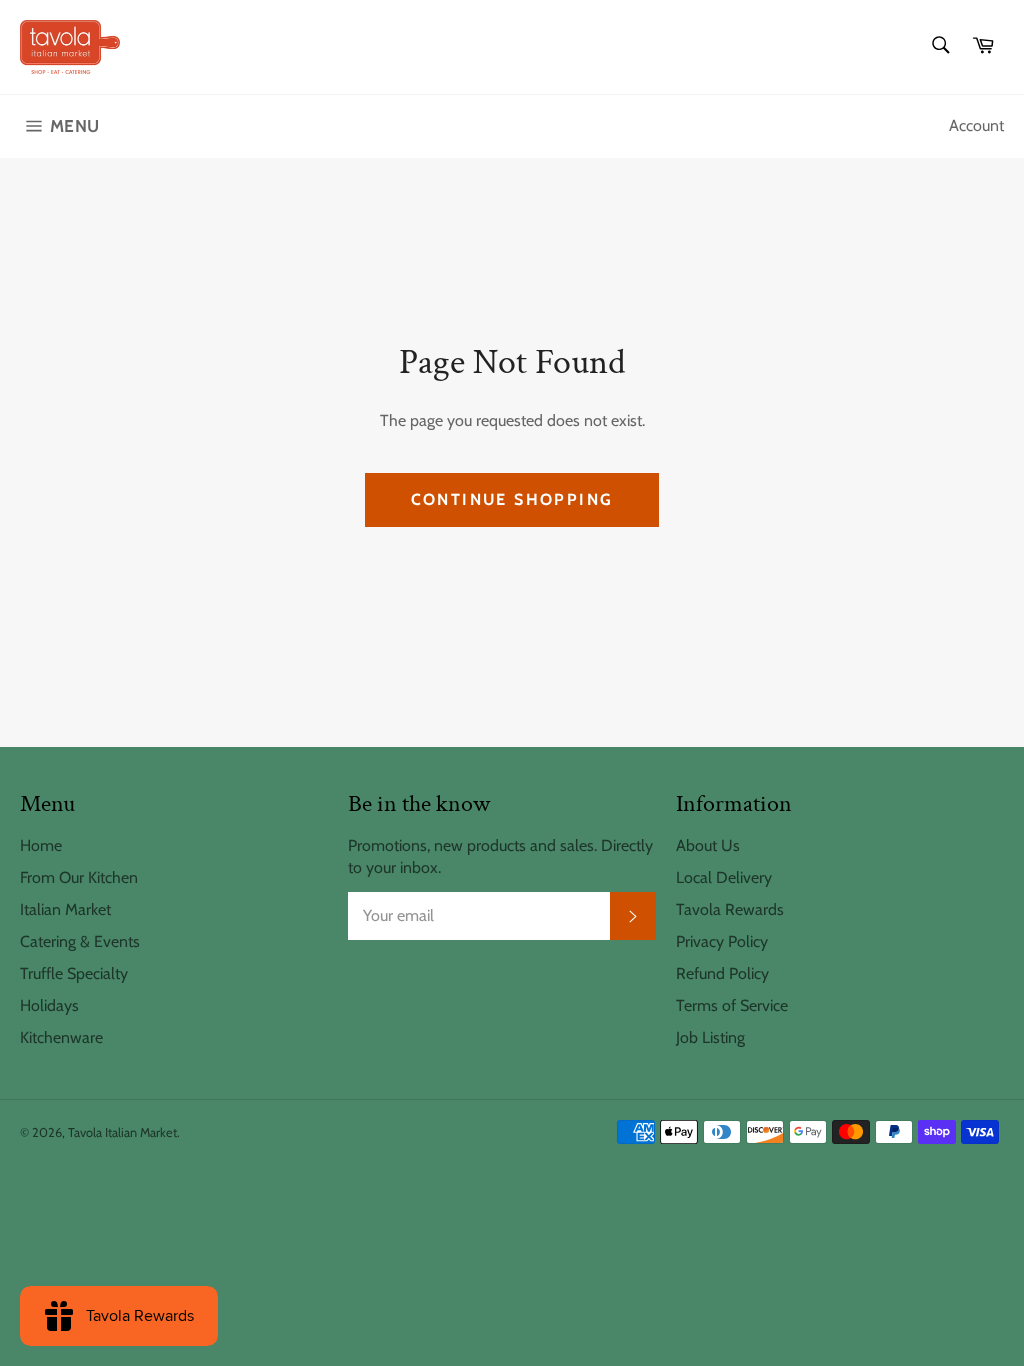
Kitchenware (61, 1037)
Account (976, 125)
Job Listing (710, 1037)
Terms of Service (732, 1005)
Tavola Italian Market (122, 1132)
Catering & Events (80, 941)
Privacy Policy (722, 941)
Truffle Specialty (74, 973)
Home (41, 845)
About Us (708, 845)
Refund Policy (722, 973)
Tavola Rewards (730, 909)
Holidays (49, 1005)
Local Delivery (724, 877)
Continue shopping (512, 499)
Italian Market (65, 909)
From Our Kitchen (79, 877)
